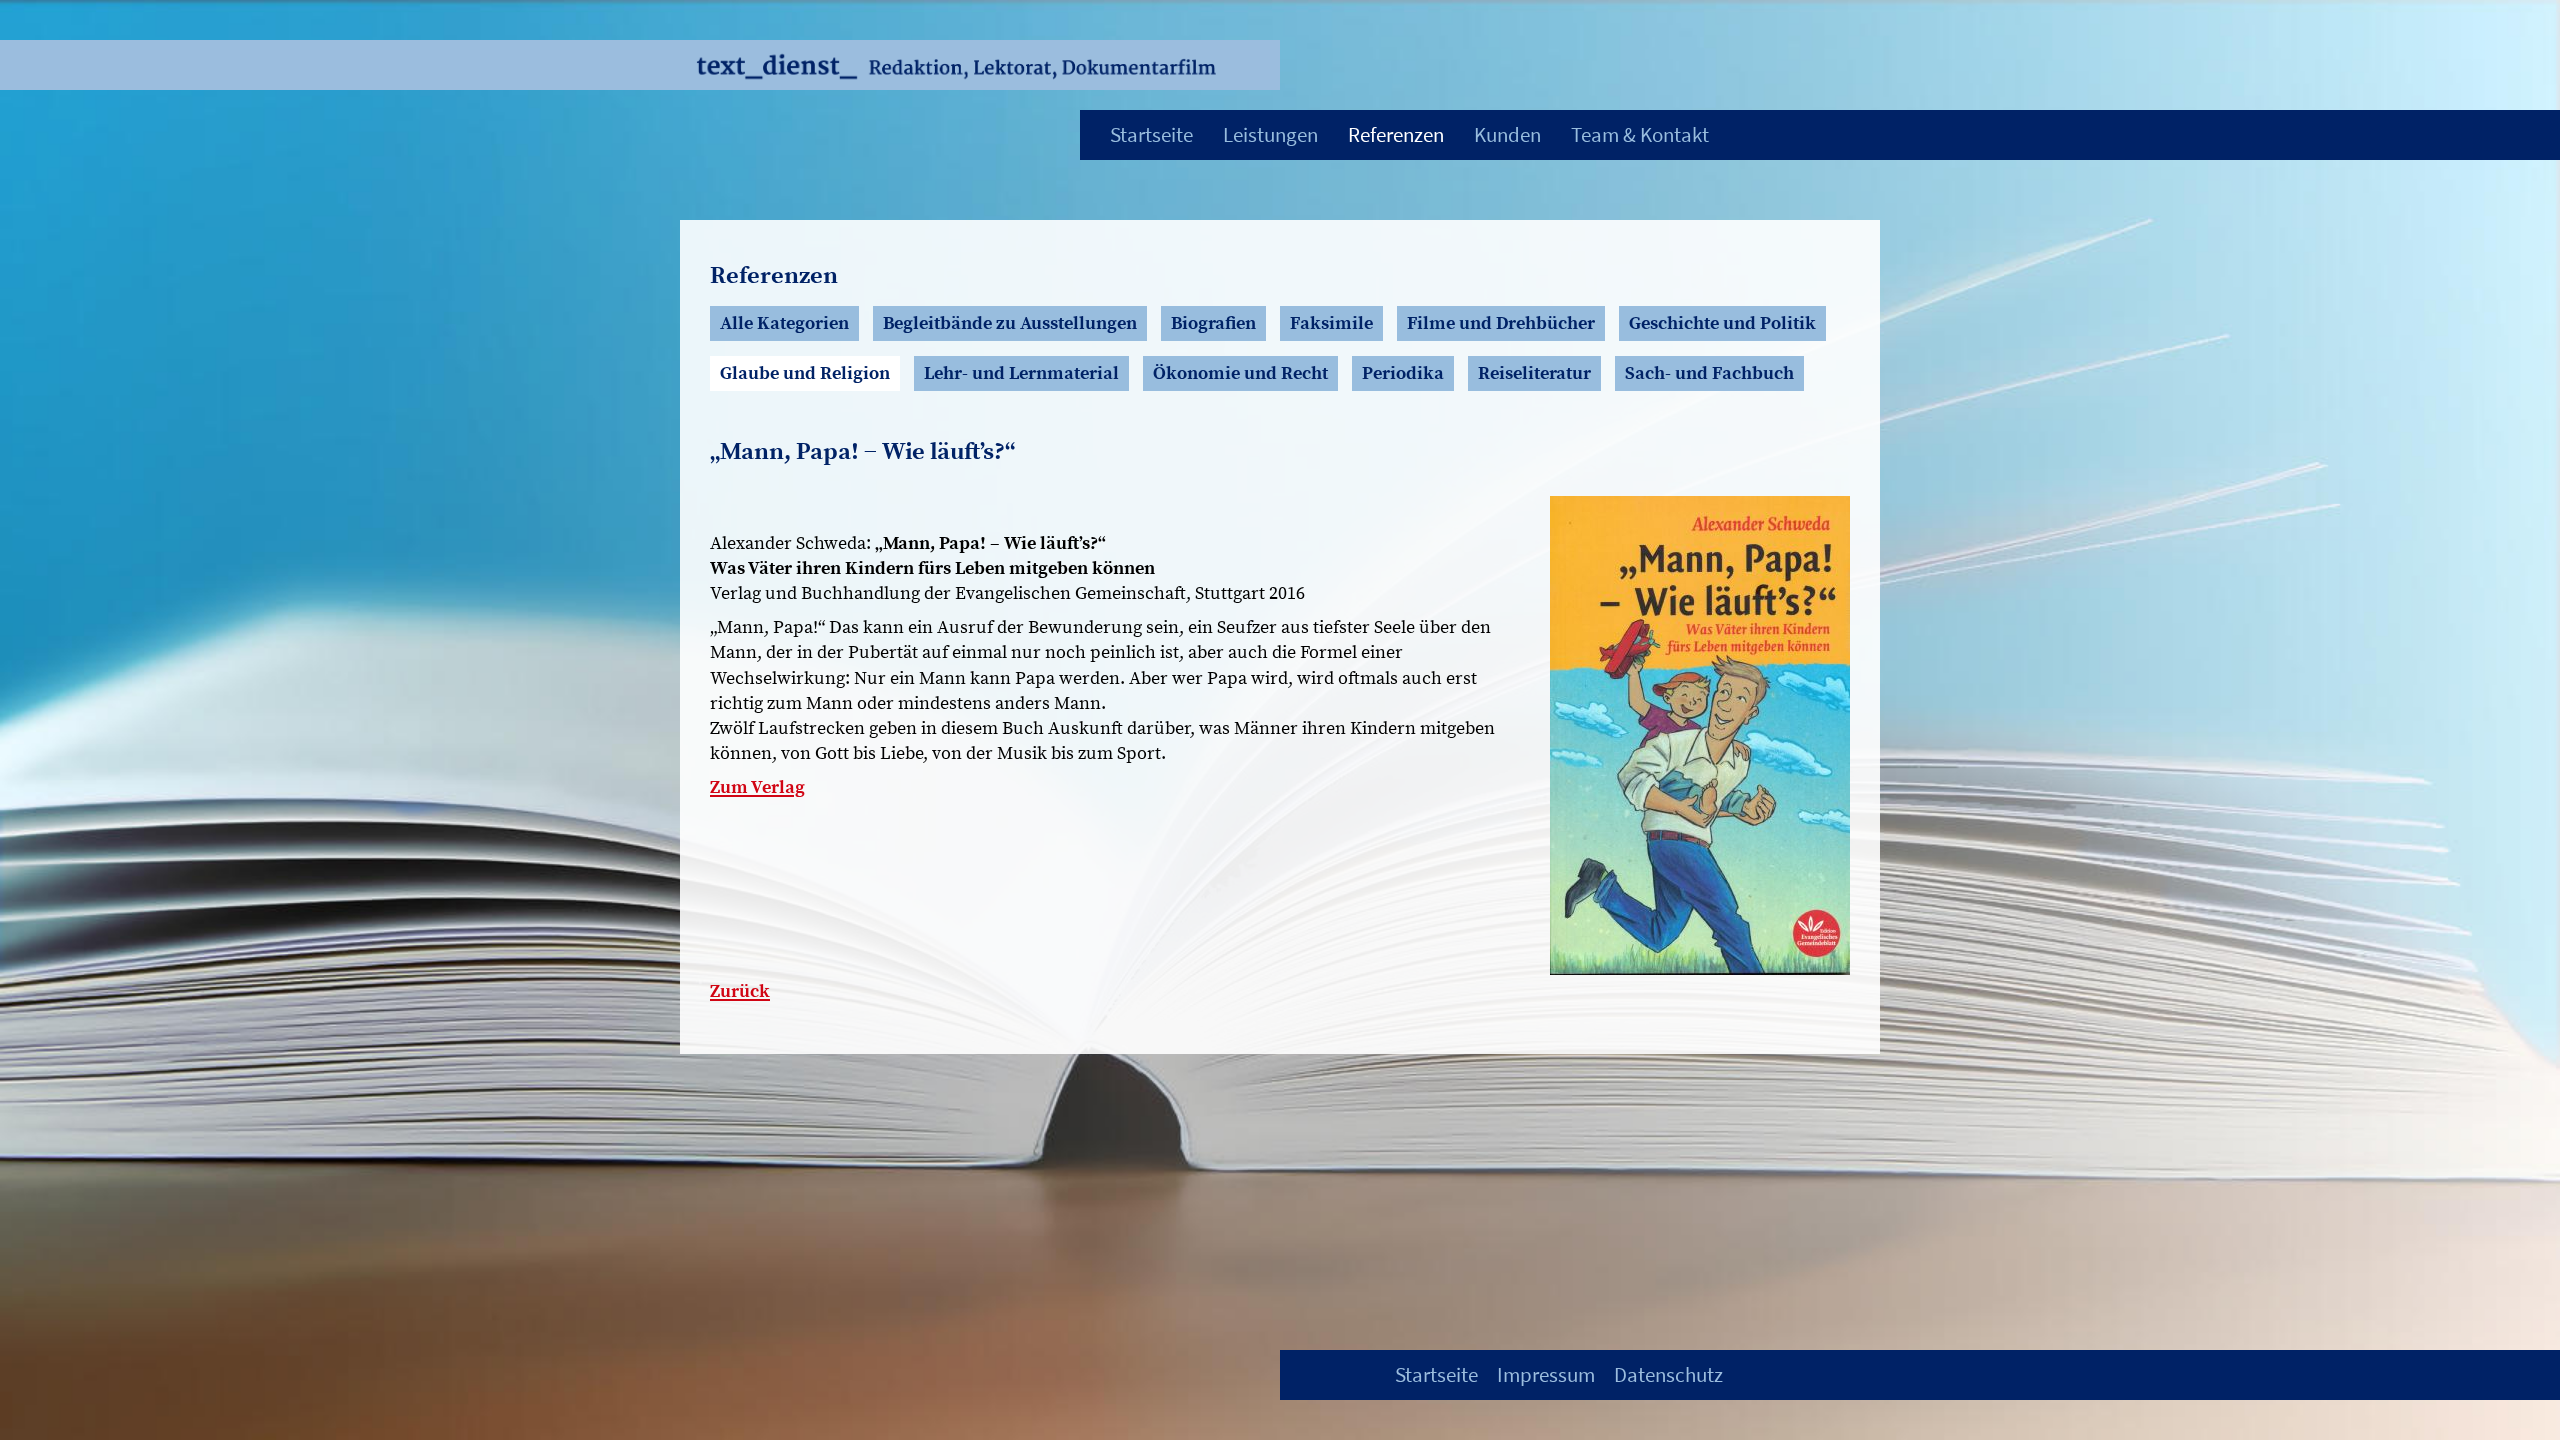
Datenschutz (1668, 1374)
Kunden (1507, 134)
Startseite (1151, 134)
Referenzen (1396, 134)
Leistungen (1270, 134)
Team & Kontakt (1640, 134)
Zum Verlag (757, 787)
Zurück (740, 991)
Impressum (1546, 1374)
